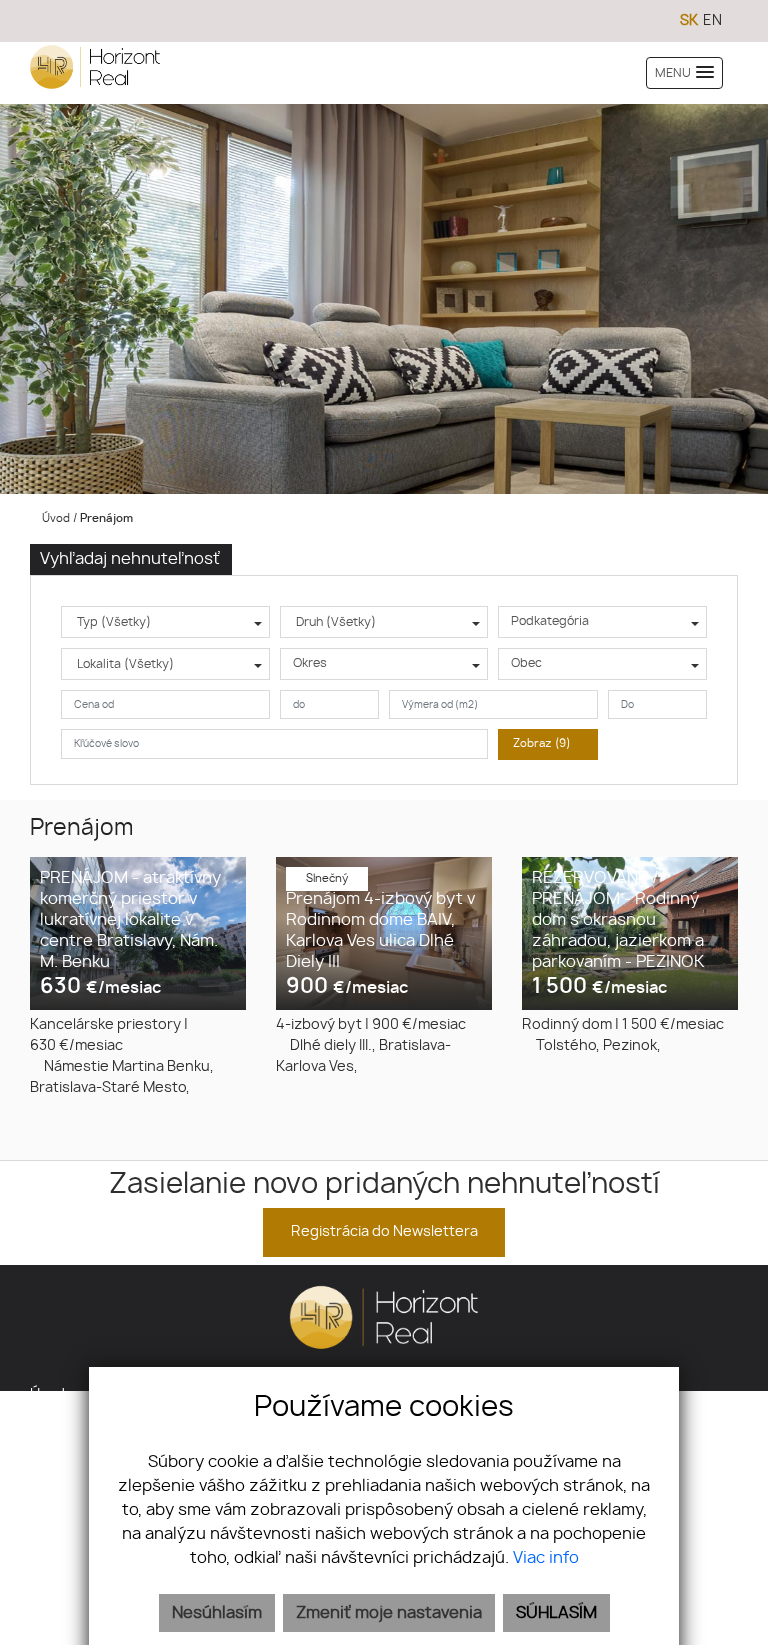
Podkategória (550, 621)
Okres (310, 663)
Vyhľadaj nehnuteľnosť (130, 559)
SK (689, 21)
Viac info (546, 1558)
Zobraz (542, 743)
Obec (526, 663)
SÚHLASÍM (556, 1613)
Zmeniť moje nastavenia (389, 1613)
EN (712, 21)
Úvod (54, 518)
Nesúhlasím (217, 1613)
